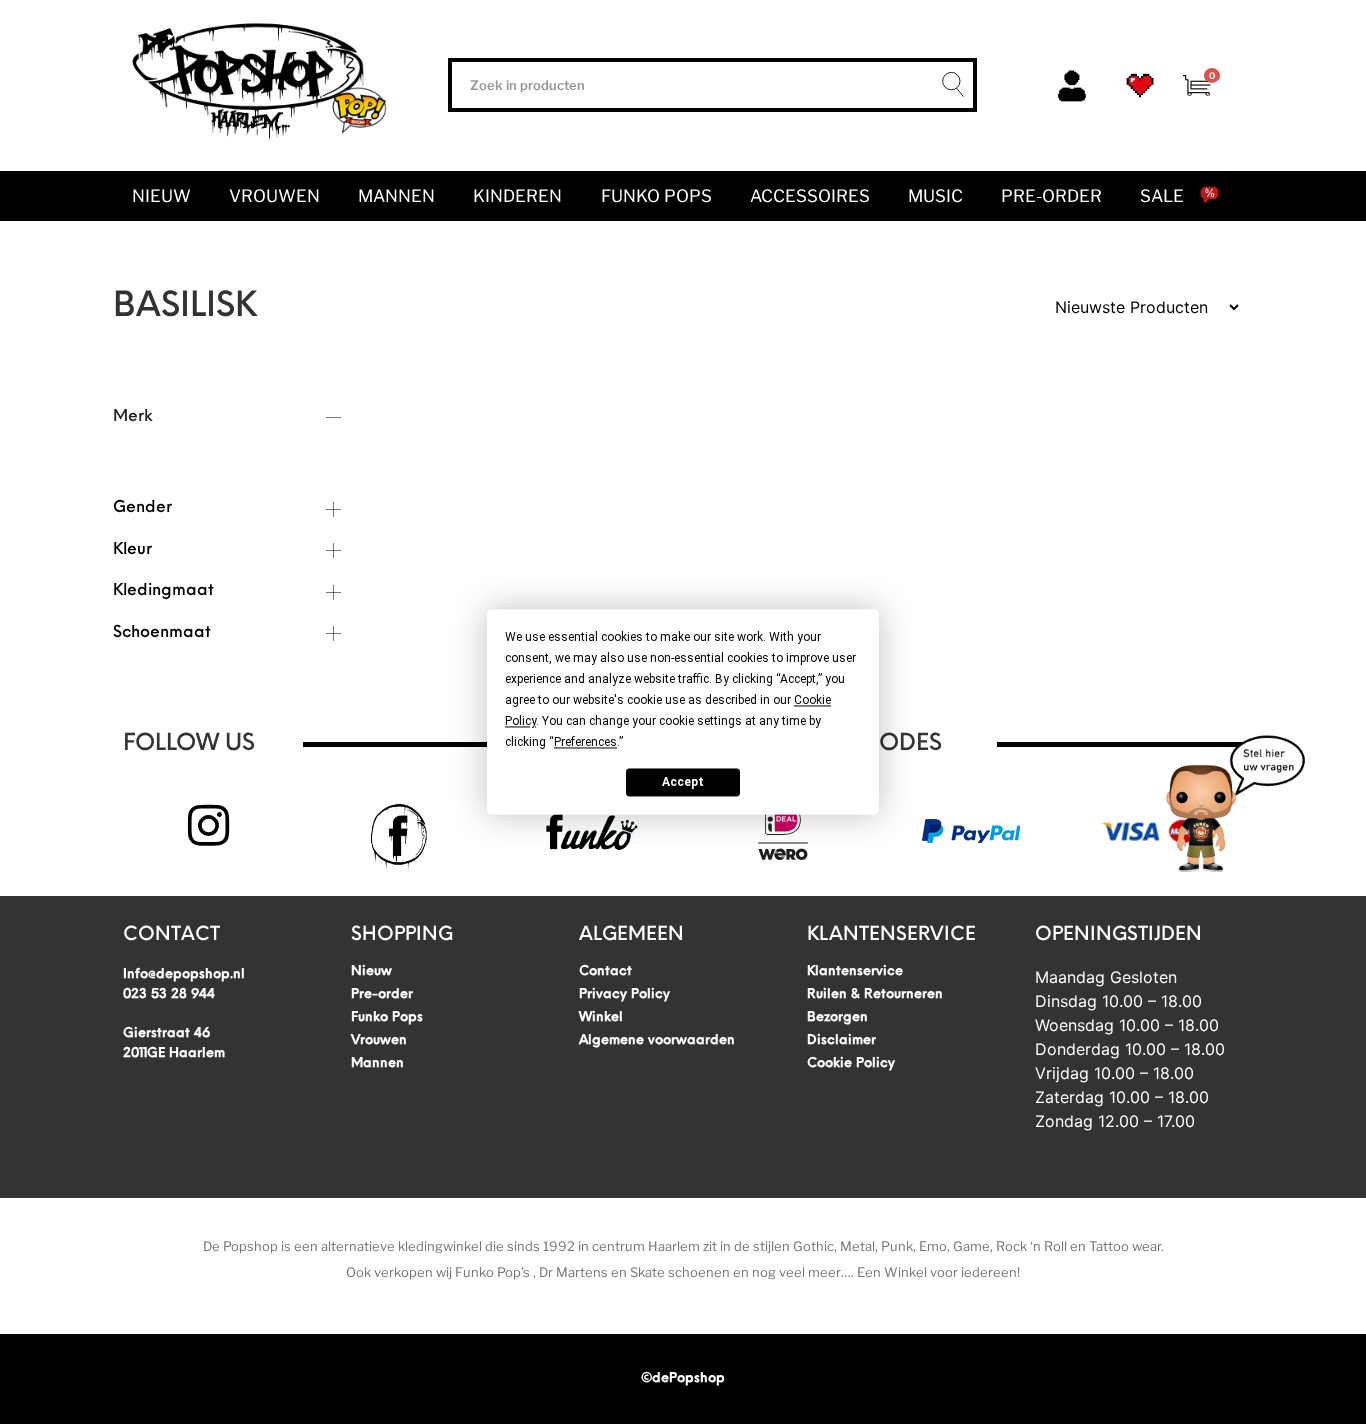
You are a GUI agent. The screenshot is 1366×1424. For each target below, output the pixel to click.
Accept (683, 782)
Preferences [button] (585, 742)
